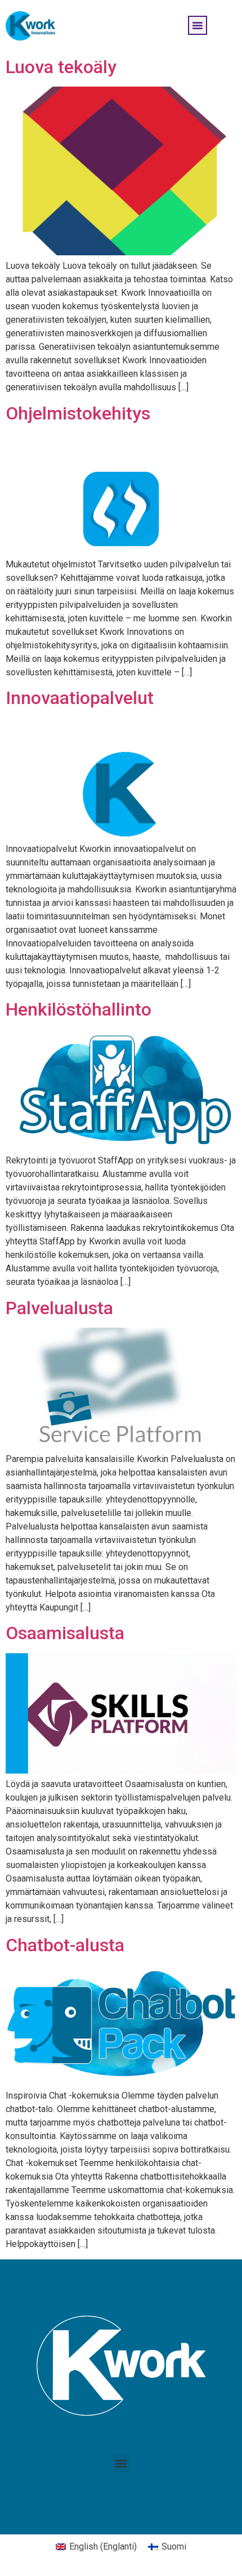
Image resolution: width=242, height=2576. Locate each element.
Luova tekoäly (61, 67)
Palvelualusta (59, 1308)
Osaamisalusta (65, 1633)
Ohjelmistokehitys (78, 413)
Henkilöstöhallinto (79, 1009)
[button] (198, 25)
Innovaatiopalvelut (80, 698)
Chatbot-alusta (65, 1945)
